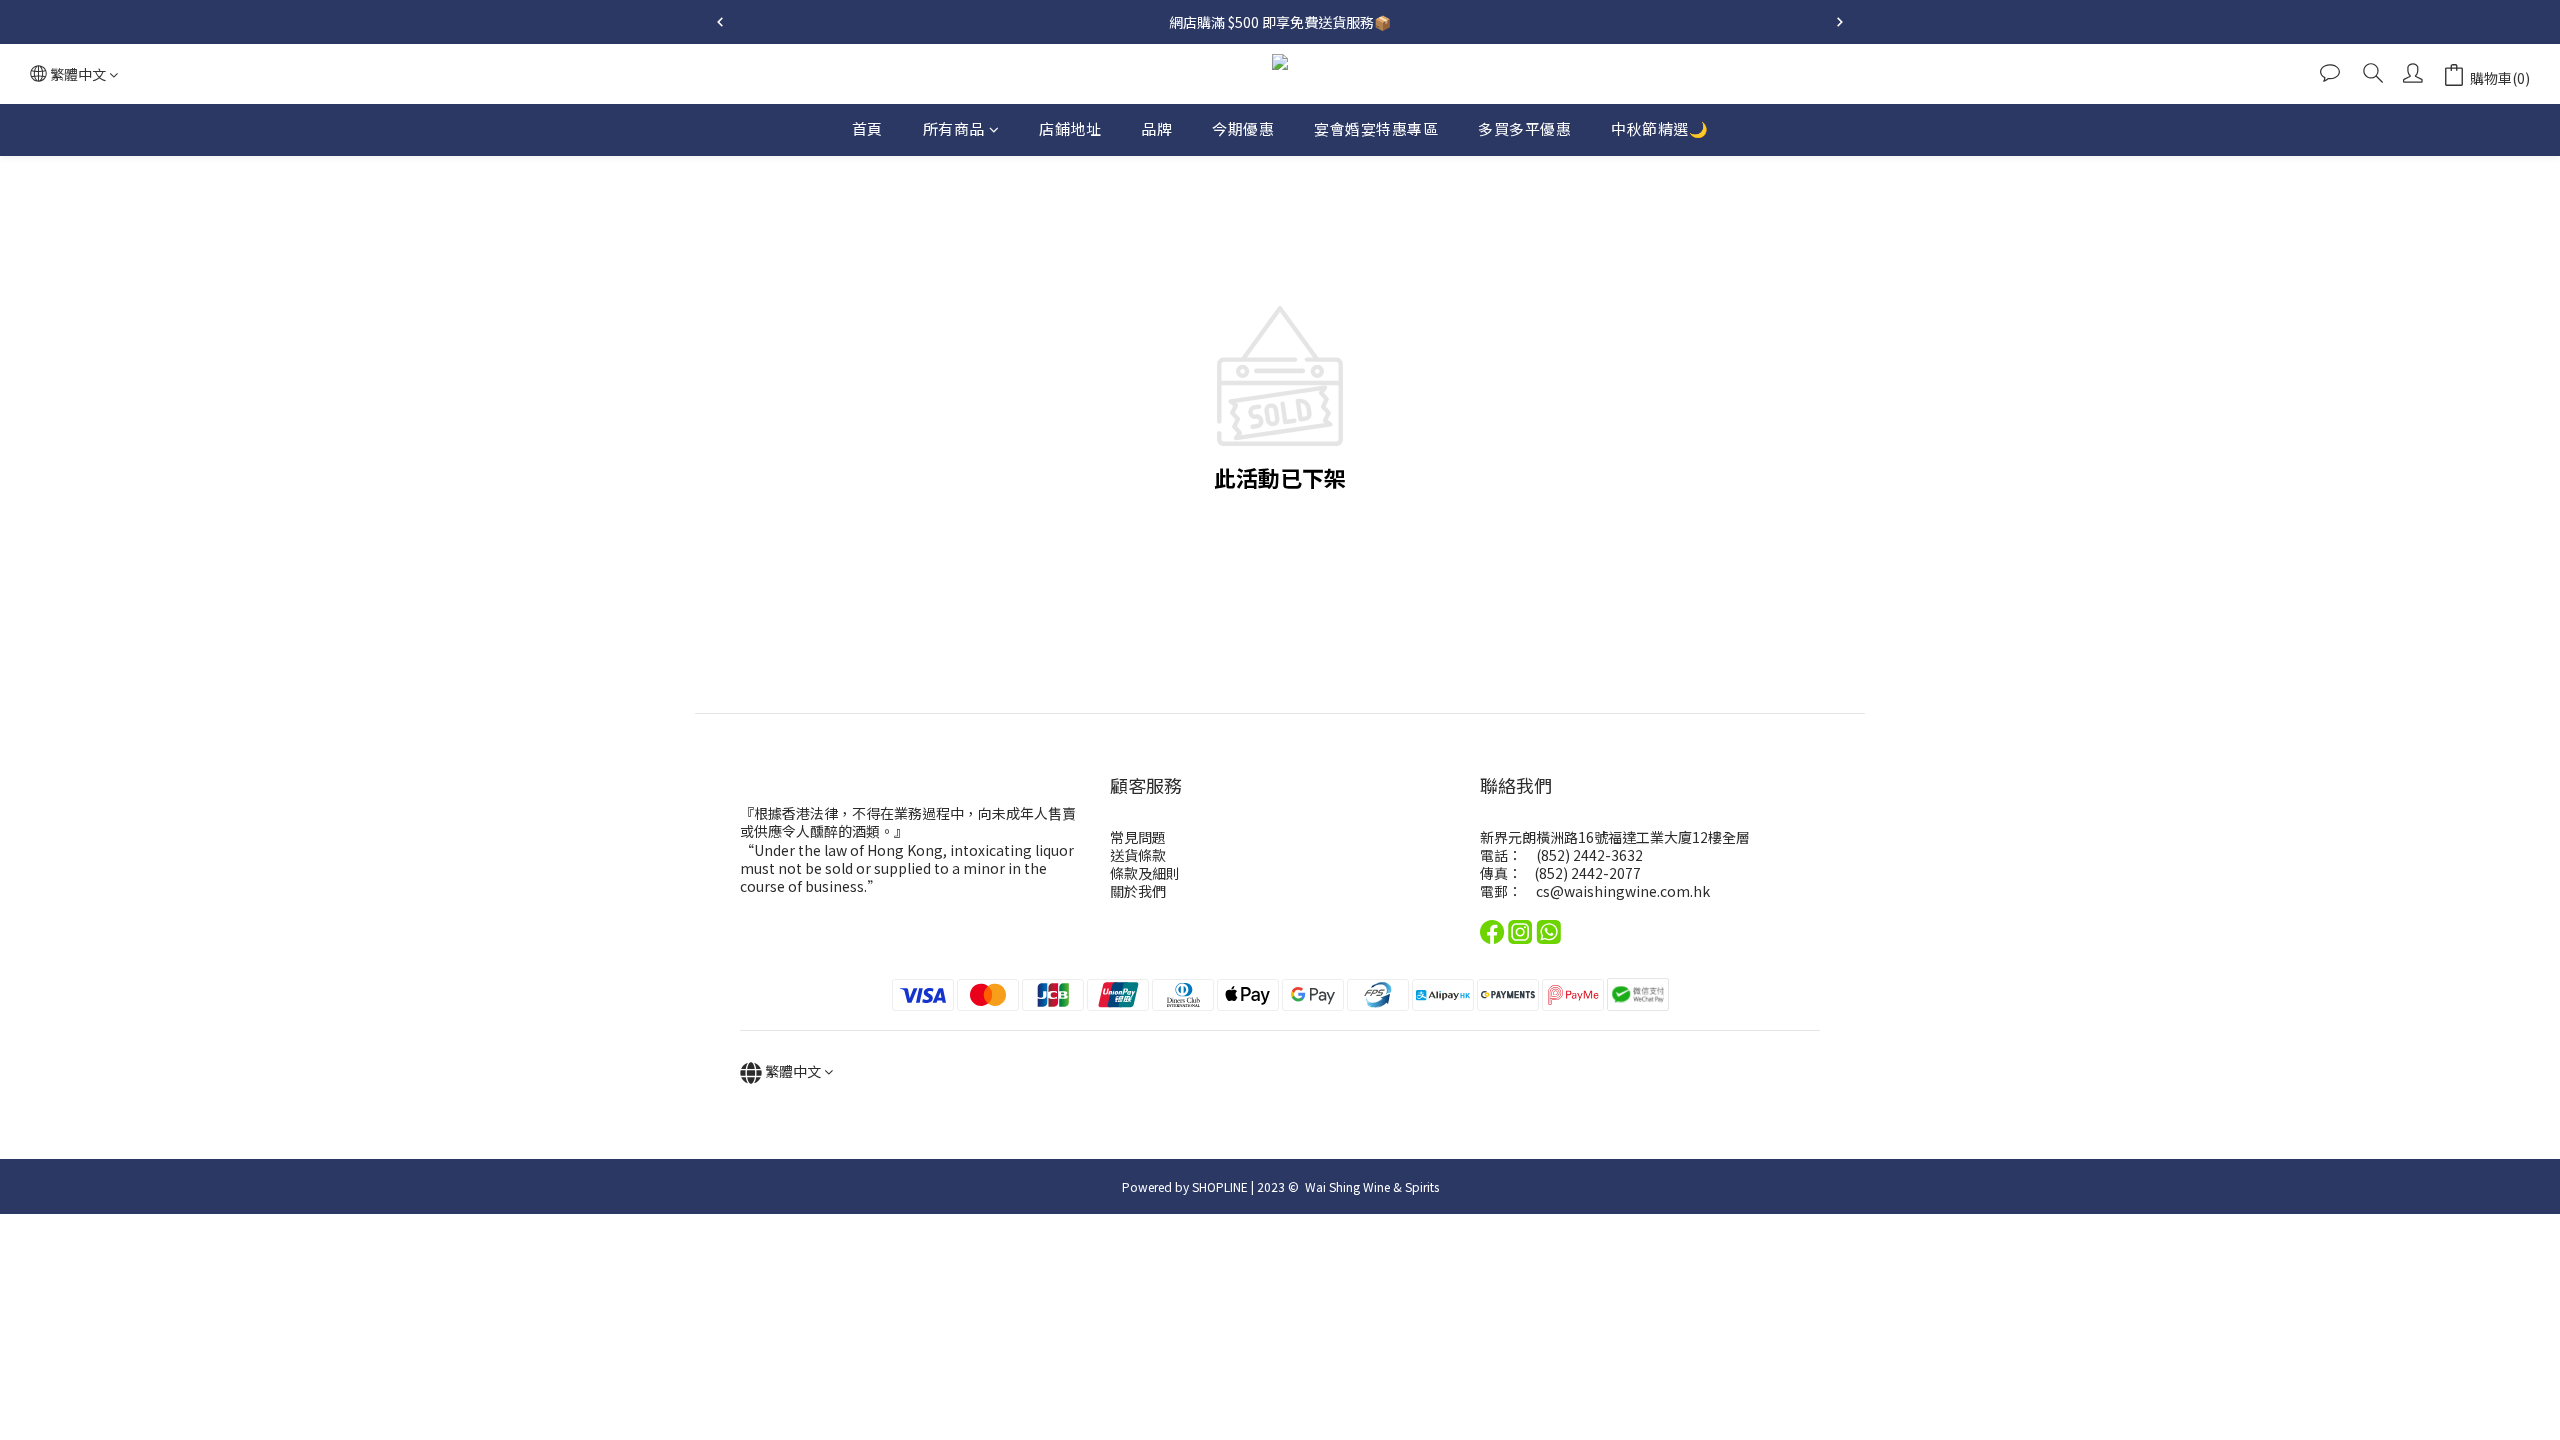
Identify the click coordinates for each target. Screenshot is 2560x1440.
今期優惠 (1243, 128)
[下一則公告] (1840, 22)
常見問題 (1138, 837)
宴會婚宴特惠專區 (1376, 128)
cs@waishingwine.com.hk (1623, 891)
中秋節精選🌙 (1659, 128)
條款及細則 (1145, 873)
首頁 (867, 128)
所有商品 (954, 128)
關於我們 (1138, 891)
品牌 (1156, 128)
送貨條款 (1138, 855)
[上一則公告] (720, 22)
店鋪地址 (1070, 128)
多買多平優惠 (1524, 128)
